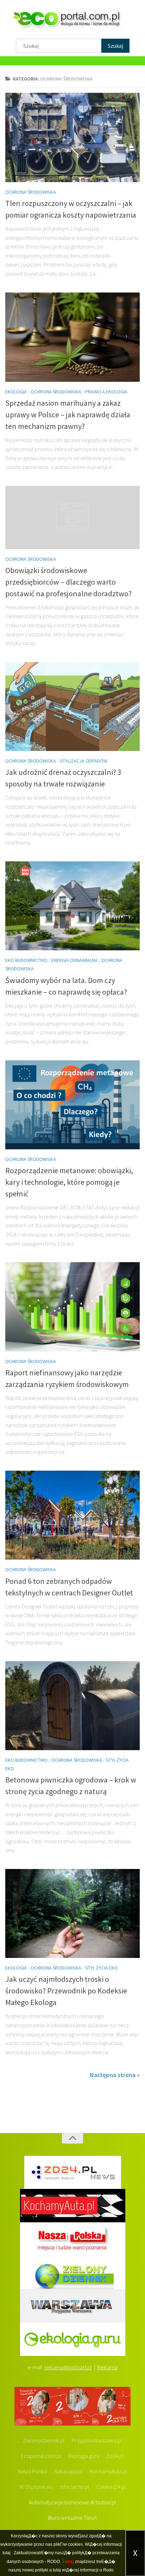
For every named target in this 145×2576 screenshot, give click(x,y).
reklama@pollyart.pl (68, 2367)
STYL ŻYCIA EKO (102, 1968)
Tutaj (68, 2561)
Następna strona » (115, 2075)
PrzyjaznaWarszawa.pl (97, 2440)
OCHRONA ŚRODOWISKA (31, 192)
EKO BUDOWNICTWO (26, 960)
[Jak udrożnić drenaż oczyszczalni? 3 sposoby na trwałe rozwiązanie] (72, 706)
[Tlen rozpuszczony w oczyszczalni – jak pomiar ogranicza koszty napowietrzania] (72, 137)
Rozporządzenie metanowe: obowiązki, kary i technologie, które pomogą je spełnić (69, 1182)
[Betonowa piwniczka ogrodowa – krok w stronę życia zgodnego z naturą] (72, 1706)
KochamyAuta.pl (109, 2471)
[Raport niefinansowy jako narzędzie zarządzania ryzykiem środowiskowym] (72, 1307)
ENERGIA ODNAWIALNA (74, 960)
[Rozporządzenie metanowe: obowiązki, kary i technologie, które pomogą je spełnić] (72, 1105)
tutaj (7, 2553)
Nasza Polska (32, 2471)
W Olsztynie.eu (36, 2487)
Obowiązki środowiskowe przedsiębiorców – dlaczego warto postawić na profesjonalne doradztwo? (68, 582)
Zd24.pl (115, 2456)
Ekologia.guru (84, 2456)
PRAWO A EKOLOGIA (106, 392)
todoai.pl (106, 2502)
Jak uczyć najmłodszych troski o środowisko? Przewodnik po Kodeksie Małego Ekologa (66, 1991)
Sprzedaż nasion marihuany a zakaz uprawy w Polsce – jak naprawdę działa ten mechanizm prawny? (68, 415)
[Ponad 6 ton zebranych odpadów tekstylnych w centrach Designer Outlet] (72, 1515)
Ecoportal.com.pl (41, 2456)
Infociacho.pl (75, 2487)
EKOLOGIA (16, 392)
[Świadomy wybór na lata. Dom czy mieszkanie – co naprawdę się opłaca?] (72, 906)
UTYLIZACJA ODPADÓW (84, 761)
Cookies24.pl (111, 2487)
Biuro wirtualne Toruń (72, 2518)
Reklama (107, 2367)
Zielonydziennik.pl (44, 2440)
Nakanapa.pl (68, 2471)
